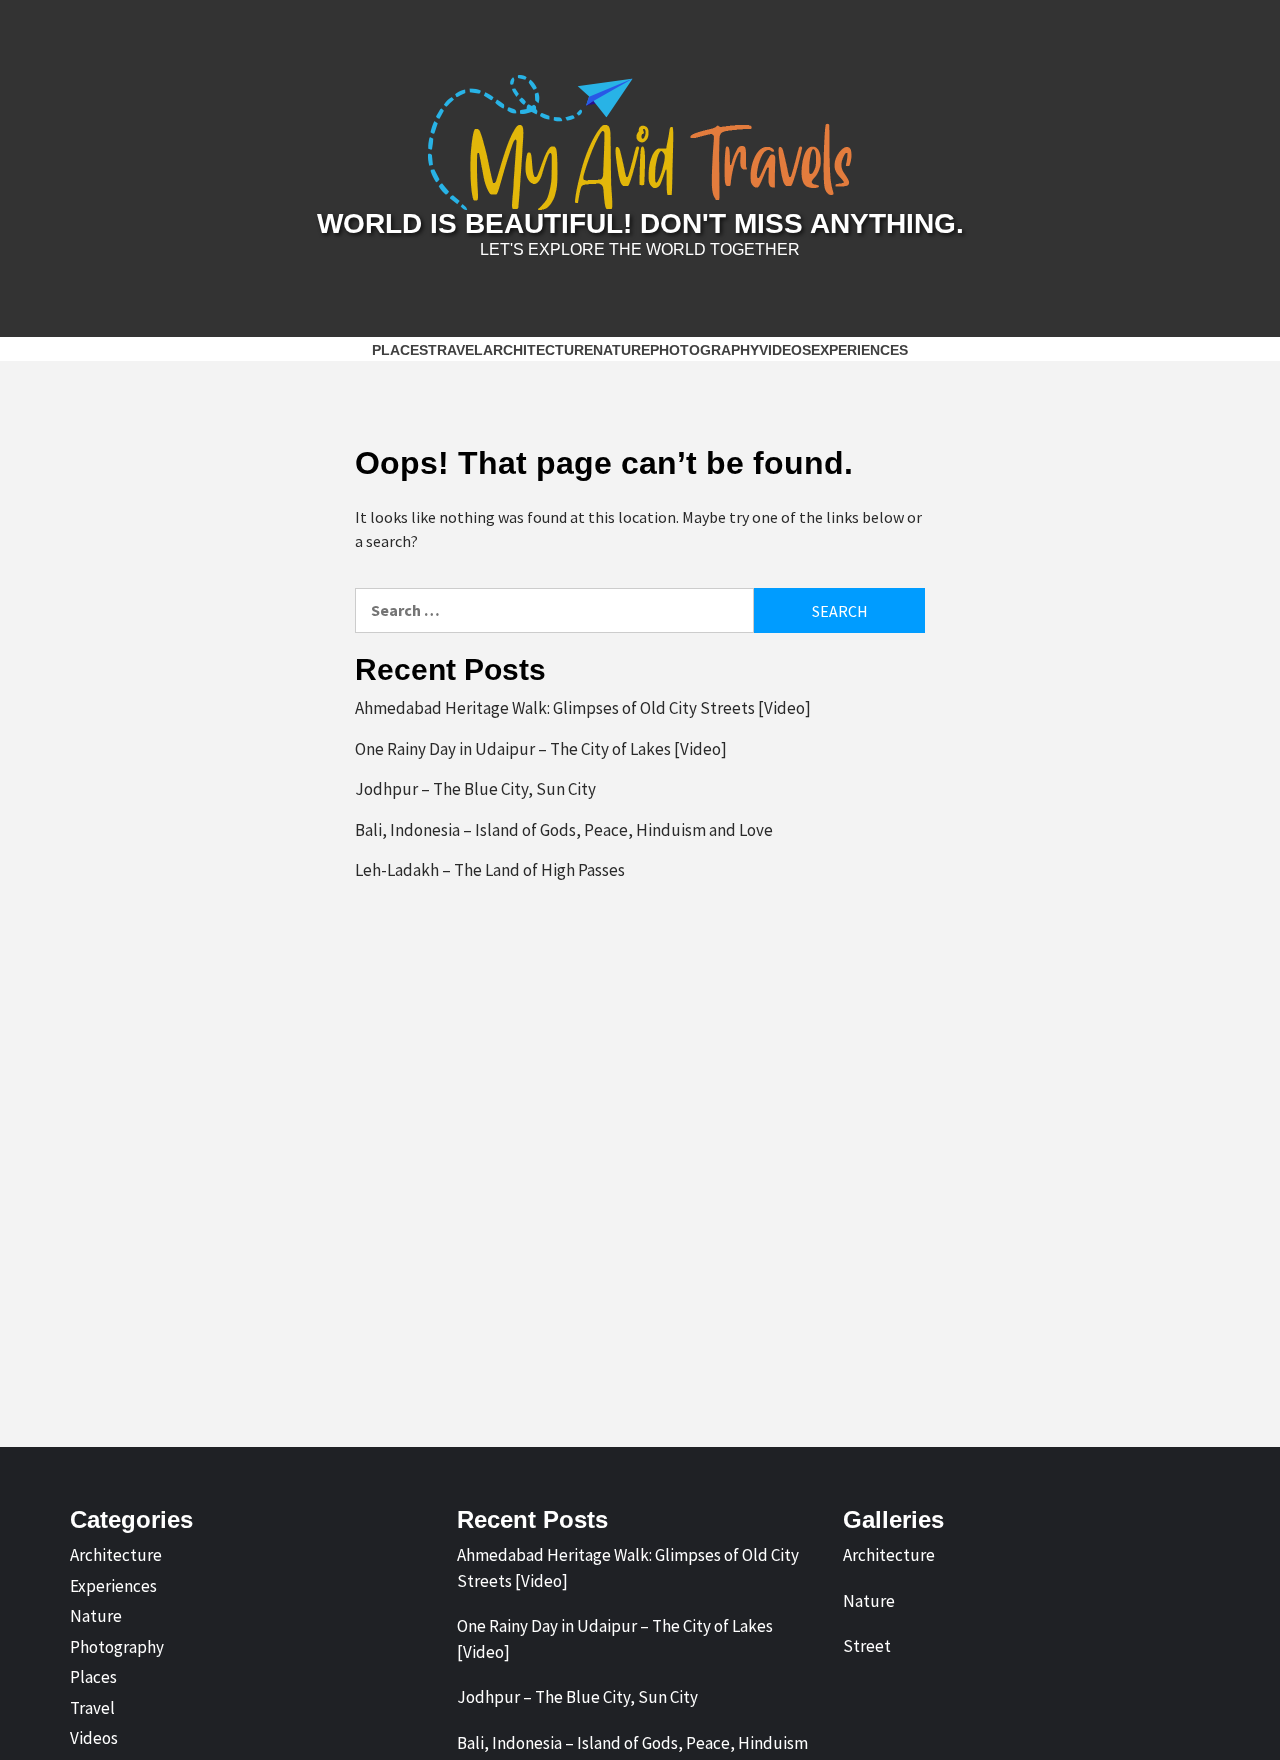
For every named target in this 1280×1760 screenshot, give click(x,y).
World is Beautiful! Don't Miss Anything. (640, 223)
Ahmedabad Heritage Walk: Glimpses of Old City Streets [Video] (583, 708)
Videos (785, 350)
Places (400, 350)
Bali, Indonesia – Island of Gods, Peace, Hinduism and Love (564, 830)
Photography (704, 350)
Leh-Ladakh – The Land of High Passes (490, 870)
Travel (455, 350)
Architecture (538, 350)
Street (867, 1646)
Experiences (859, 350)
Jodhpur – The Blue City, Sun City (475, 789)
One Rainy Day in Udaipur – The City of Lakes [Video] (541, 749)
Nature (621, 350)
